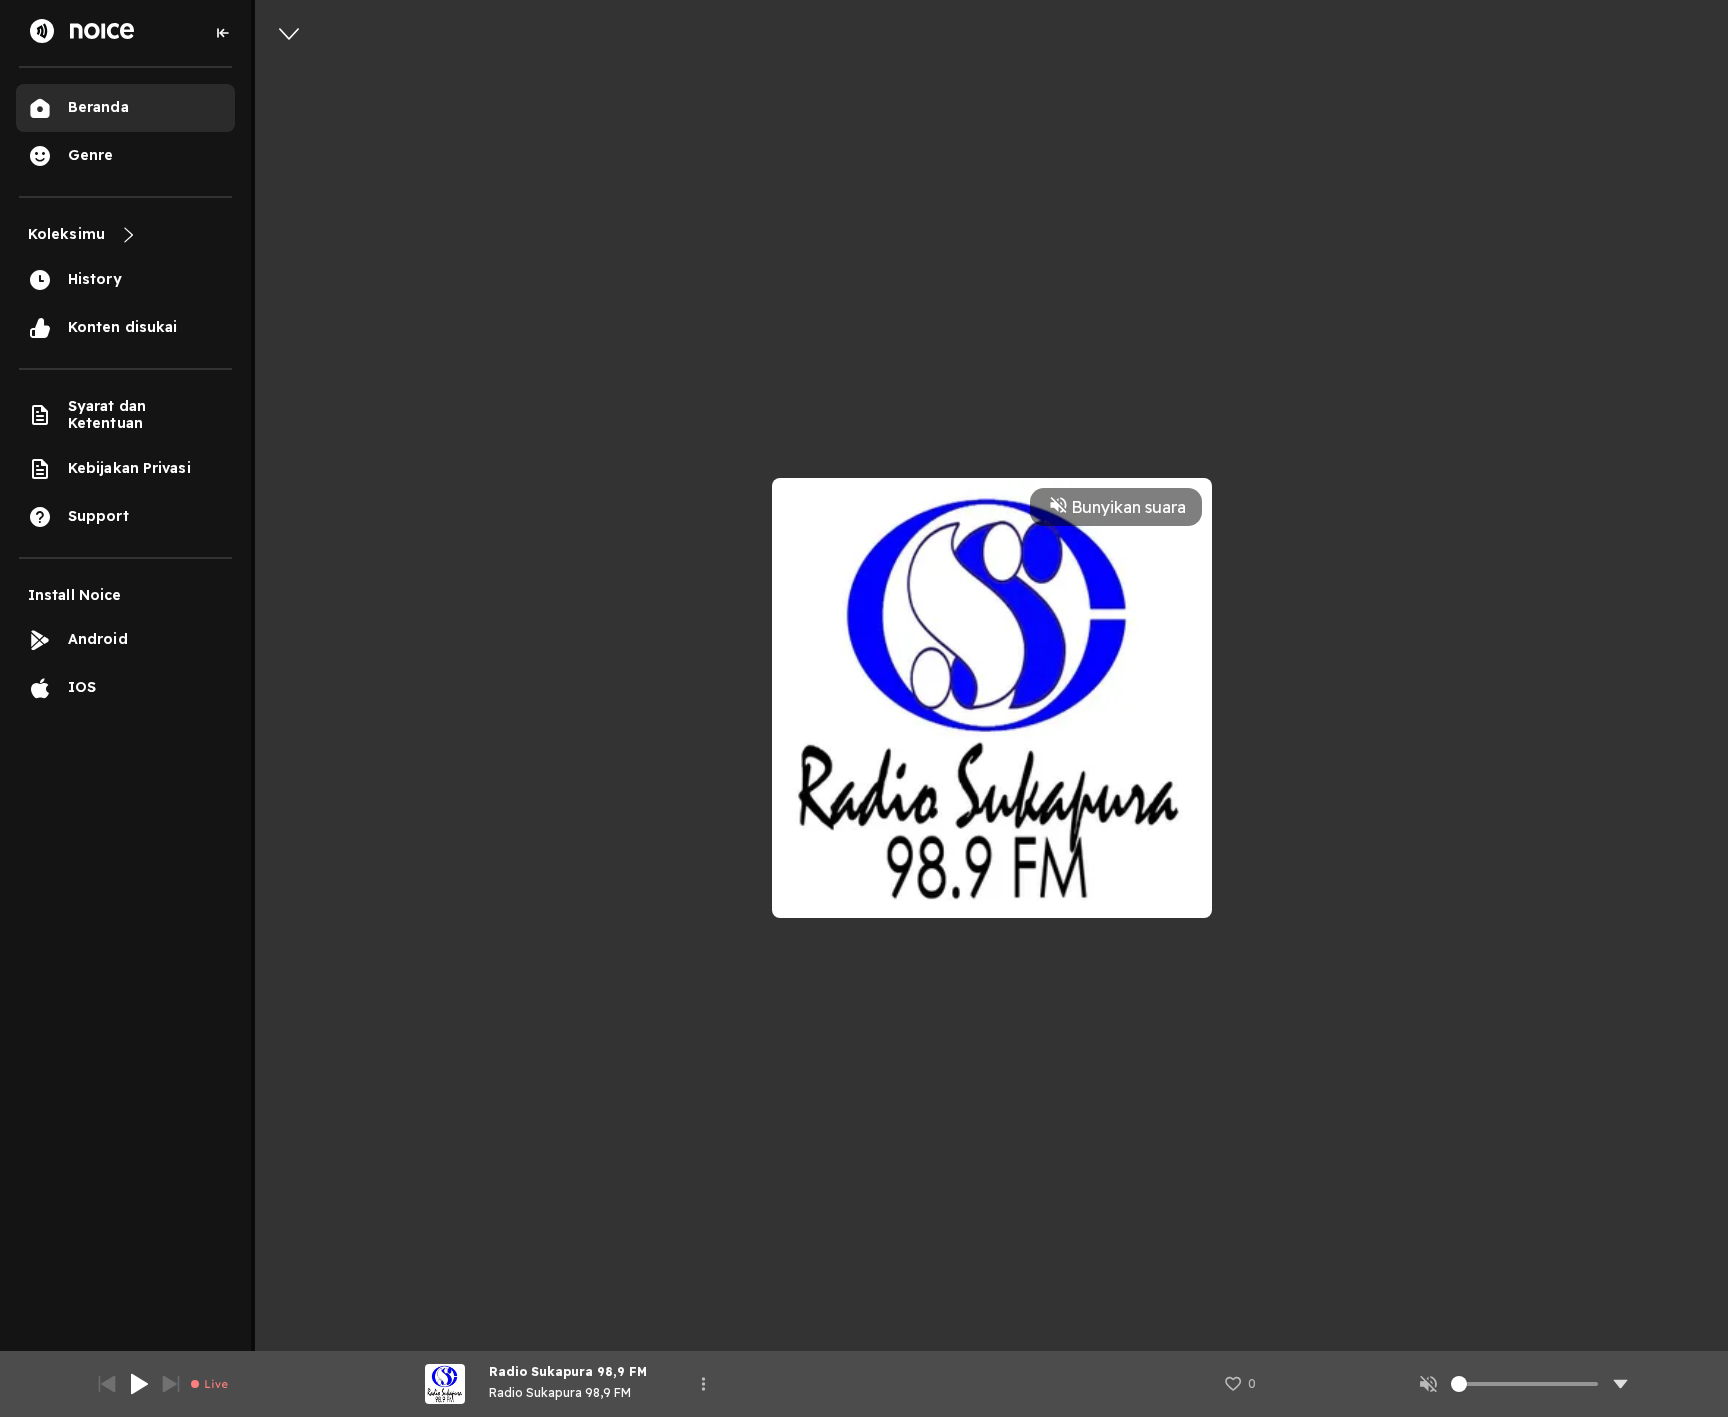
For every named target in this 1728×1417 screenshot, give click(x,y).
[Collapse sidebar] (223, 33)
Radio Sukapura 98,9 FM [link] (560, 1392)
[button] (1239, 1384)
